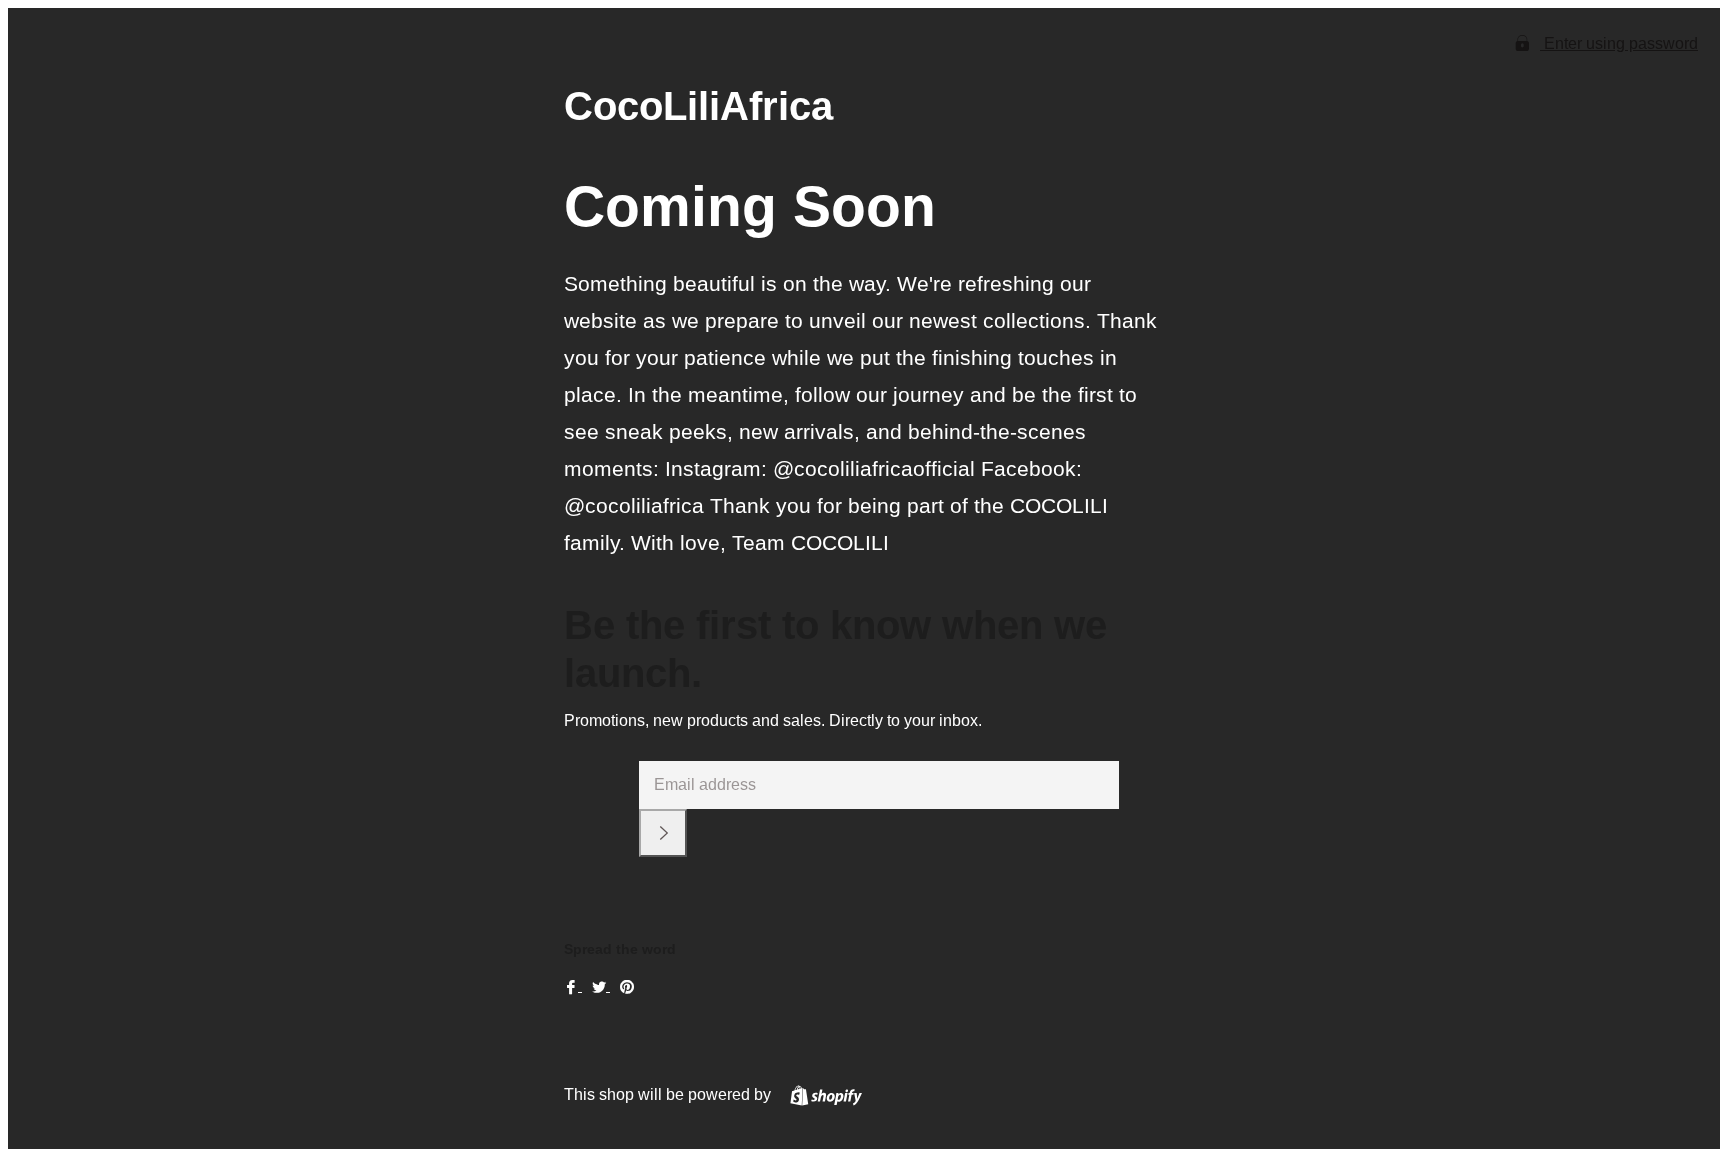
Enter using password (1619, 43)
